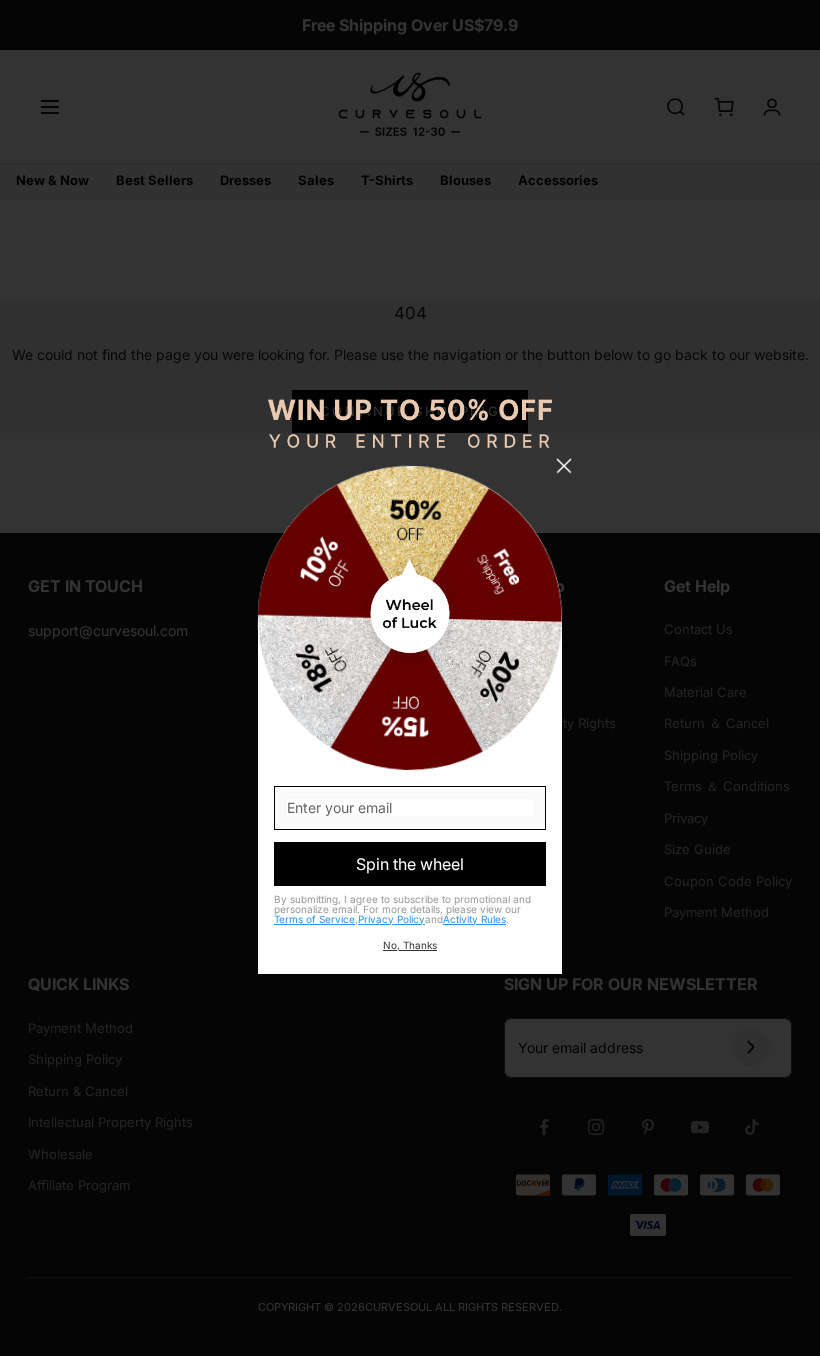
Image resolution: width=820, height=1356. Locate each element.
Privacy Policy (391, 919)
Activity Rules (474, 919)
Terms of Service (314, 919)
